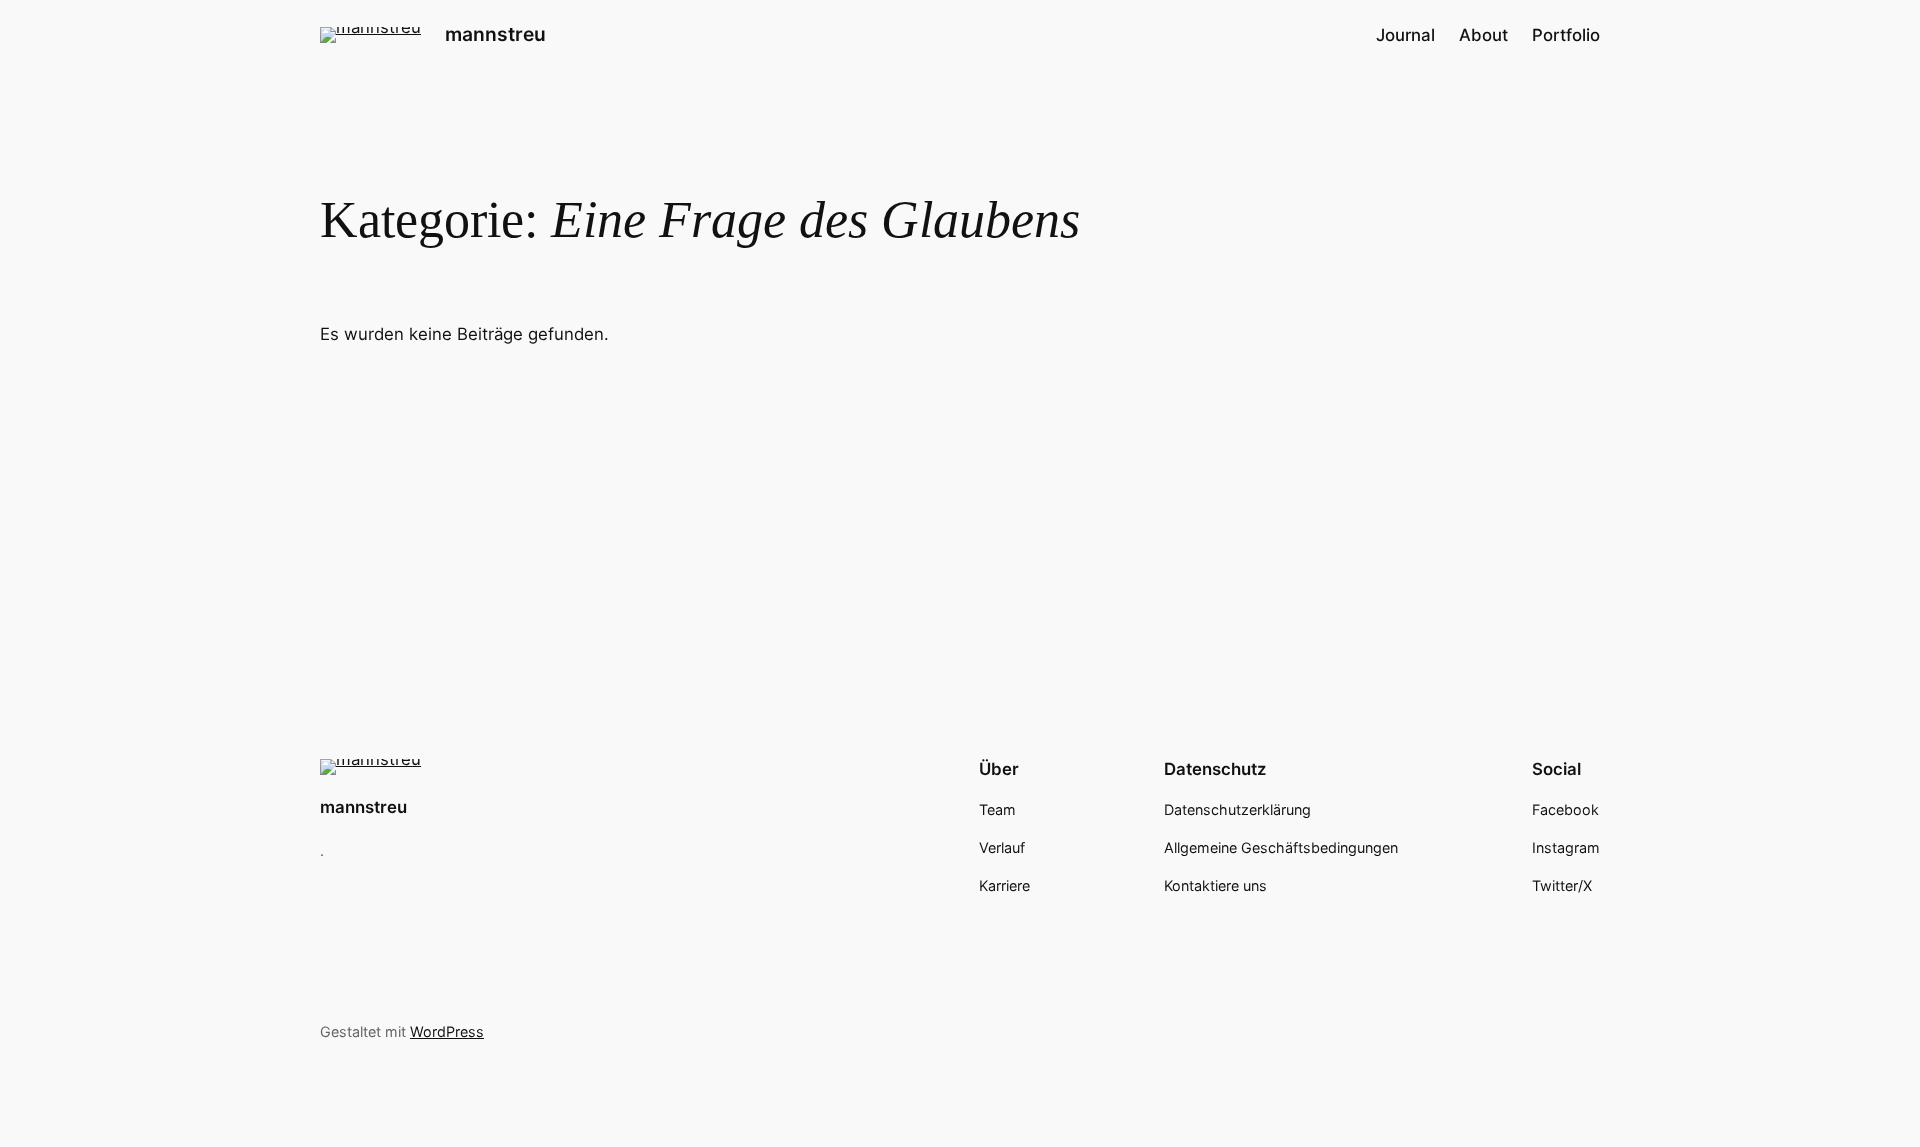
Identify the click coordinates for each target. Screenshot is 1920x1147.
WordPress (447, 1031)
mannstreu (495, 34)
